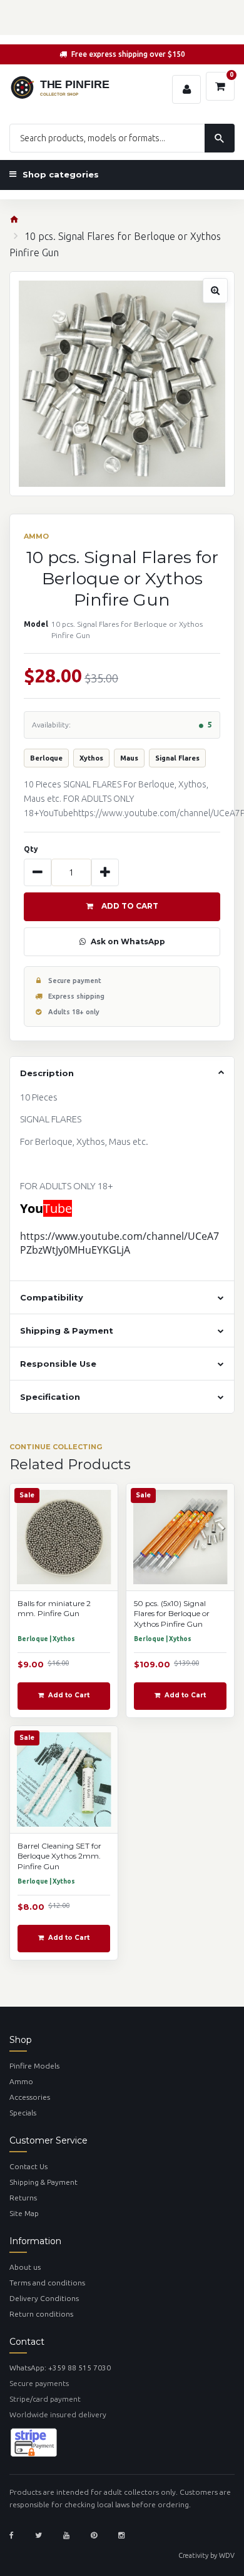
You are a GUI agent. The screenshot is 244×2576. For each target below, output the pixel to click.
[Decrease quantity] (38, 872)
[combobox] (122, 138)
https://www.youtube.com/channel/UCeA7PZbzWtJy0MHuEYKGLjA (119, 1243)
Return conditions (41, 2314)
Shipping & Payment (43, 2182)
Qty (31, 849)
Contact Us (28, 2166)
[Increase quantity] (105, 872)
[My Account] (186, 89)
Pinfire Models (34, 2066)
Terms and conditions (47, 2283)
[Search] (220, 138)
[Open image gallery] (122, 384)
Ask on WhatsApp (128, 941)
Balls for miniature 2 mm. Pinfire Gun (54, 1609)
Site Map (24, 2213)
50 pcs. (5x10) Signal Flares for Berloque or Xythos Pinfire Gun (172, 1614)
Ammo (21, 2081)
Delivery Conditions (44, 2298)
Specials (23, 2113)
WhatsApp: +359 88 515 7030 (60, 2368)
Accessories (30, 2097)
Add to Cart (130, 906)
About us (25, 2267)
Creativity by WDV (206, 2555)
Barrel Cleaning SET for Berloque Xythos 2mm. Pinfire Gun (59, 1856)
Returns (23, 2198)
